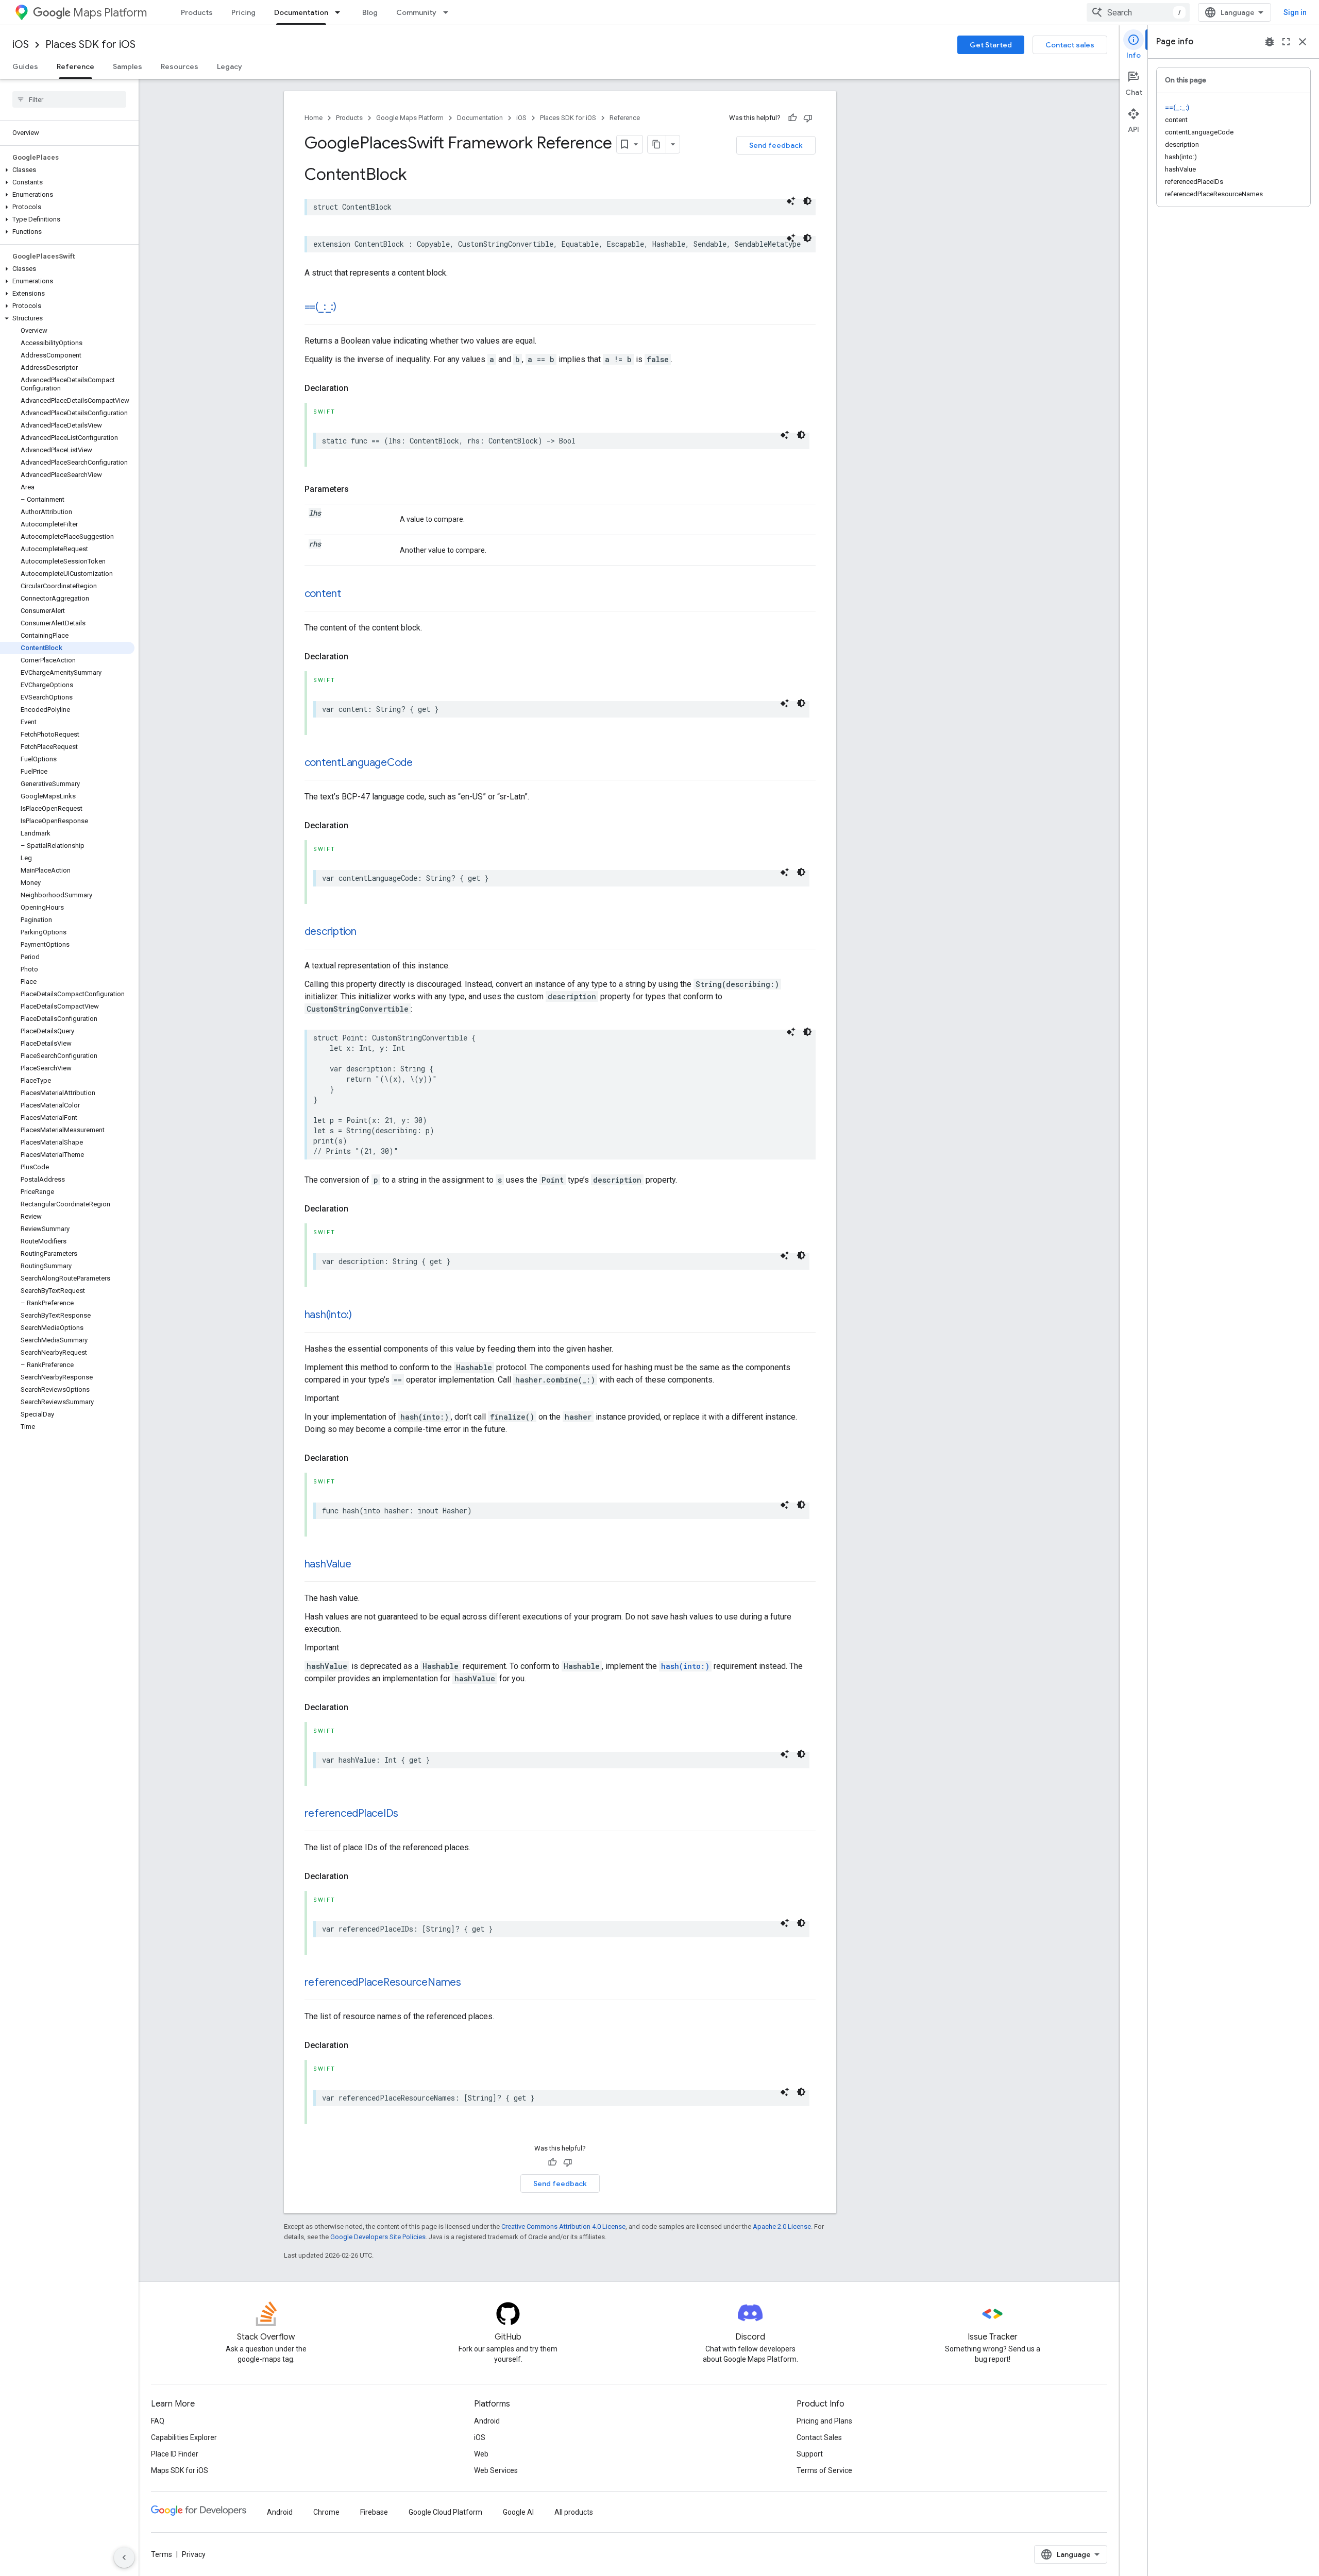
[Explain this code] (791, 201)
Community (416, 12)
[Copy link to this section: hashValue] (361, 1565)
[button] (67, 170)
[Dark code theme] (807, 201)
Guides (25, 66)
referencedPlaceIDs (352, 1813)
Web (481, 2454)
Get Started (991, 45)
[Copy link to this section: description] (367, 932)
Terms (162, 2554)
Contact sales (1070, 45)
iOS (21, 45)
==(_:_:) (320, 307)
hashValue (328, 1564)
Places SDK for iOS (90, 45)
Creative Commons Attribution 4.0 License (563, 2227)
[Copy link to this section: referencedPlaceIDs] (409, 1814)
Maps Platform (110, 13)
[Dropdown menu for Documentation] (341, 12)
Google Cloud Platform (445, 2512)
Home (314, 118)
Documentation (301, 12)
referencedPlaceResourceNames (383, 1982)
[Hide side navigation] (124, 2557)
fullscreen (1286, 42)
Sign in (1295, 12)
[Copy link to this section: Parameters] (359, 489)
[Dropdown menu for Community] (449, 12)
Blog (370, 12)
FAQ (158, 2421)
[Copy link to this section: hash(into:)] (362, 1316)
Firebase (374, 2512)
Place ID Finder (175, 2454)
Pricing (243, 12)
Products (197, 12)
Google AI (518, 2512)
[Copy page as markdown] (657, 144)
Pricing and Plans (824, 2421)
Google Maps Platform (410, 118)
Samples (128, 66)
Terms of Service (824, 2470)
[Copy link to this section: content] (351, 594)
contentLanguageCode (359, 763)
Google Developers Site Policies (378, 2237)
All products (574, 2512)
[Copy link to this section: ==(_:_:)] (347, 308)
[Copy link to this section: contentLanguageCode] (423, 763)
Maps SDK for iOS (180, 2470)
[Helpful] (792, 118)
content (323, 594)
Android (487, 2421)
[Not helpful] (808, 118)
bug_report (1270, 42)
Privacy (194, 2554)
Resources (180, 66)
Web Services (496, 2470)
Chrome (326, 2512)
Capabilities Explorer (184, 2437)
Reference (75, 66)
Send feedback (776, 145)
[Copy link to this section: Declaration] (359, 388)
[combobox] (1138, 12)
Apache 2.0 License (782, 2227)
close (1303, 42)
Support (810, 2454)
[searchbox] (69, 99)
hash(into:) (328, 1315)
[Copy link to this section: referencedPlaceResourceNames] (471, 1983)
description (331, 932)
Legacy (230, 66)
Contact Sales (819, 2437)
